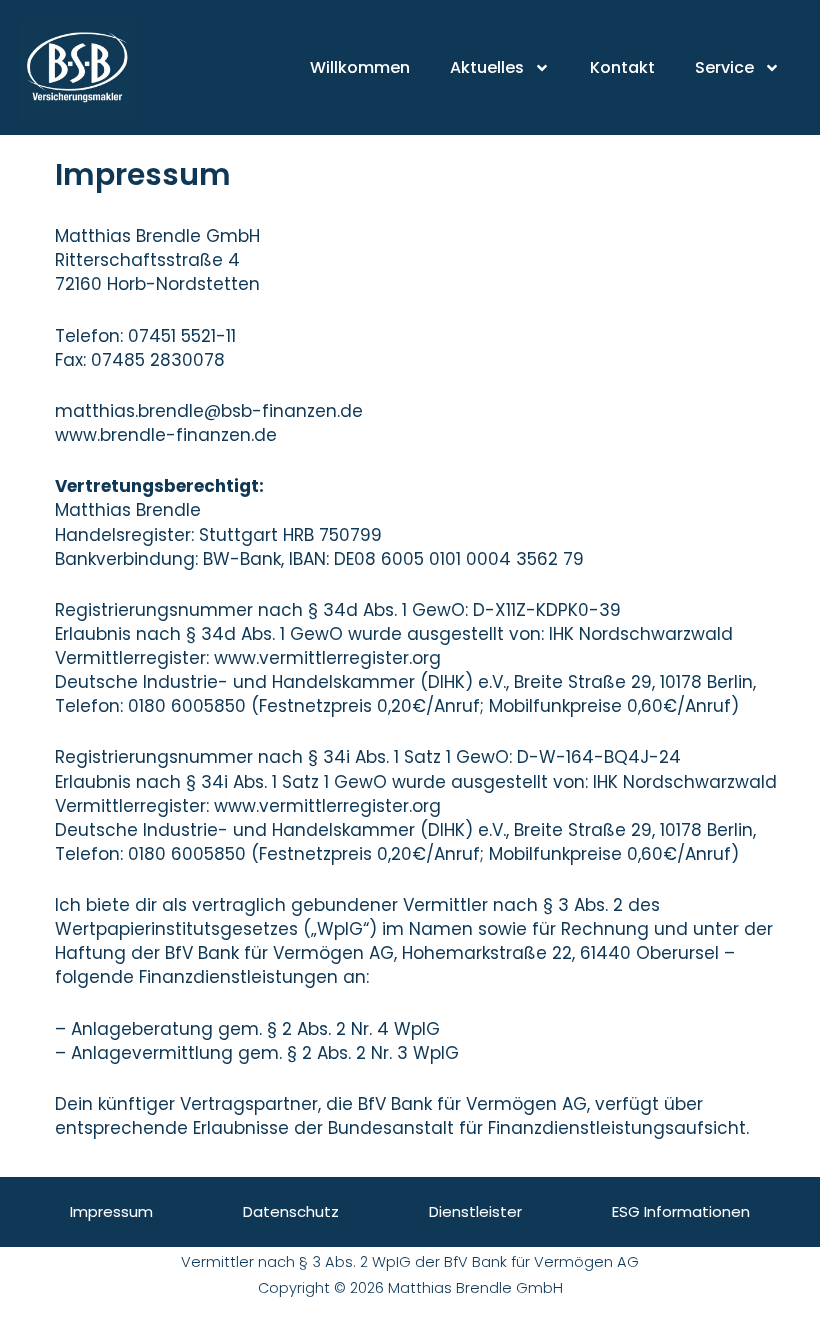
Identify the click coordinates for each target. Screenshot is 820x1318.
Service (724, 67)
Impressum (111, 1211)
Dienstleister (475, 1211)
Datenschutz (291, 1211)
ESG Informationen (681, 1211)
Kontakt (622, 67)
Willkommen (360, 67)
